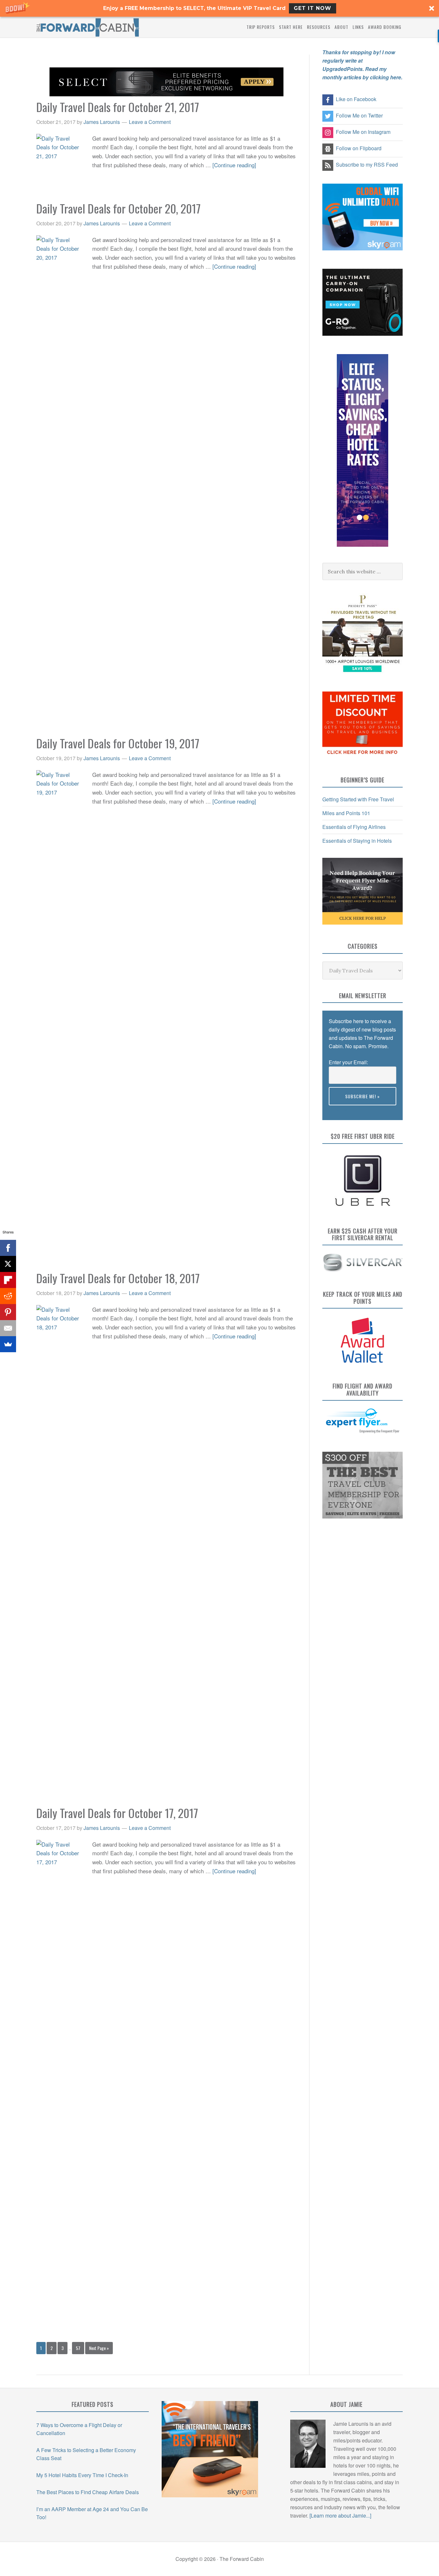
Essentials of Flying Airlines (354, 827)
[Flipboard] (8, 1280)
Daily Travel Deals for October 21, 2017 (118, 107)
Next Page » (99, 2348)
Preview (338, 1109)
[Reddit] (8, 1296)
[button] (219, 8)
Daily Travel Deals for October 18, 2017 (118, 1278)
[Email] (8, 1328)
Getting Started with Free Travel (358, 799)
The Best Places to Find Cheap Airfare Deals (88, 2492)
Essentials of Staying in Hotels (357, 841)
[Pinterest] (8, 1312)
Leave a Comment (150, 122)
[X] (8, 1264)
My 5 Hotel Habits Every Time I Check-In (82, 2475)
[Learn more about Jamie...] (340, 2515)
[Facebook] (8, 1248)
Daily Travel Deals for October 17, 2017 (117, 1813)
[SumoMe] (8, 1344)
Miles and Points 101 (346, 813)
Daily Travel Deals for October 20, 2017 (118, 208)
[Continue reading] (234, 165)
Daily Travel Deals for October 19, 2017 (118, 743)
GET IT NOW (313, 8)
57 (78, 2348)
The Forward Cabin (88, 27)
